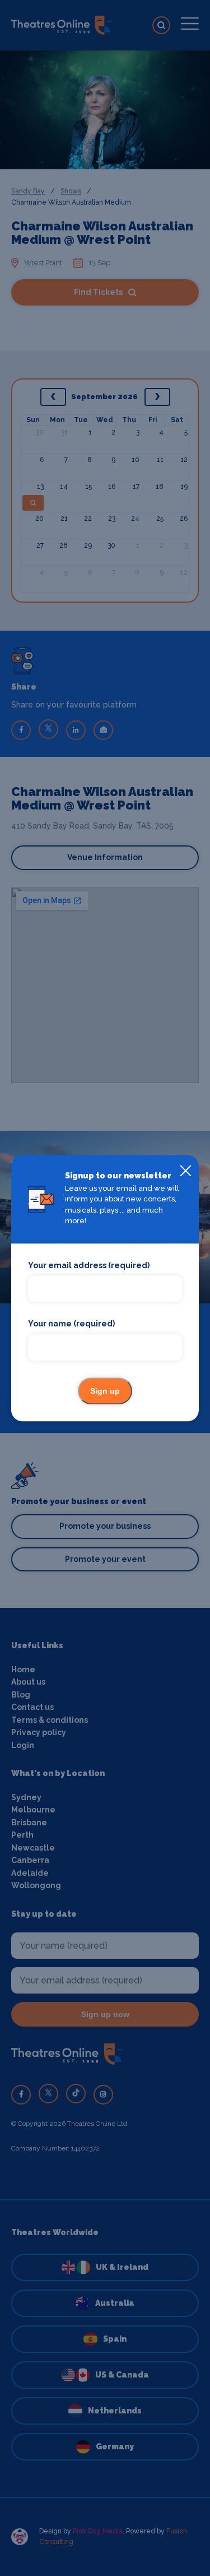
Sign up (105, 1391)
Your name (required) (71, 1324)
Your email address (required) (89, 1265)
